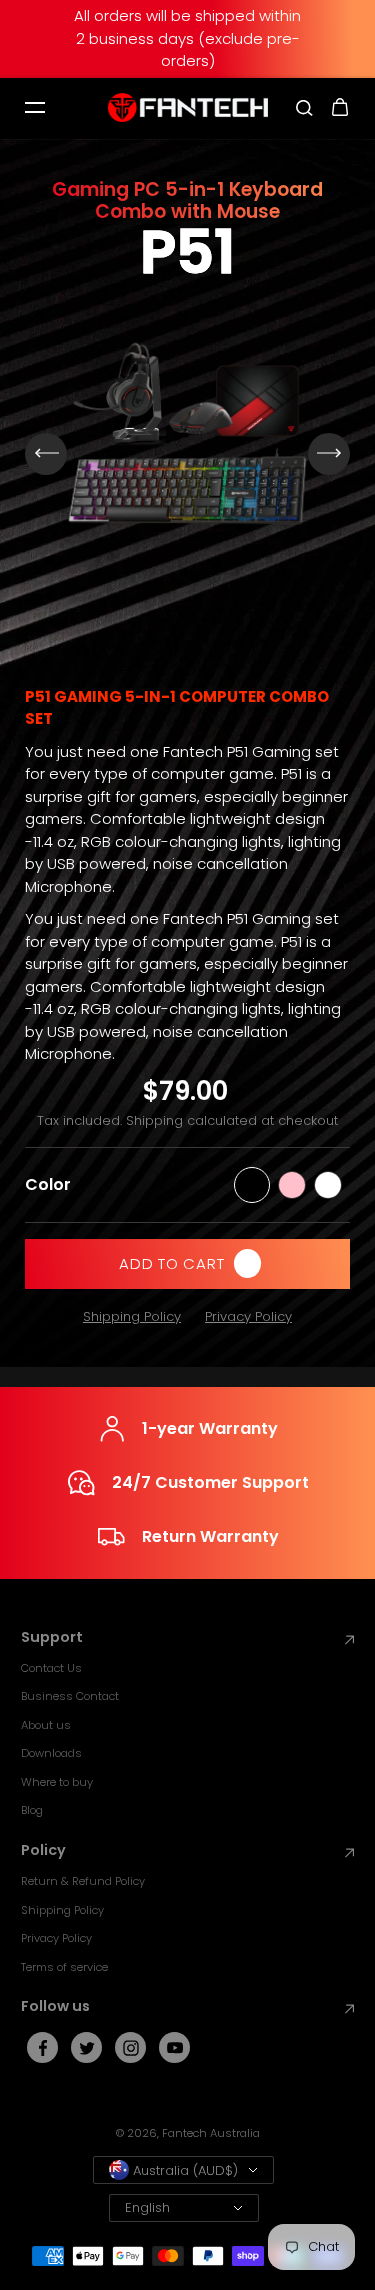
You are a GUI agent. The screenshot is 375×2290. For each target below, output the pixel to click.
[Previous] (46, 454)
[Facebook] (43, 2048)
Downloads (51, 1753)
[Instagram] (131, 2048)
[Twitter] (87, 2048)
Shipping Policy (132, 1316)
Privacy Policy (248, 1316)
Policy (43, 1850)
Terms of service (64, 1967)
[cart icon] (340, 108)
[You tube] (175, 2048)
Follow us (55, 2006)
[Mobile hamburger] (35, 108)
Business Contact (70, 1696)
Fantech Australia (211, 2133)
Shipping (154, 1120)
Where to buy (57, 1782)
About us (46, 1725)
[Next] (329, 454)
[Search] (304, 108)
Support (52, 1637)
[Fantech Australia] (188, 107)
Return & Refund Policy (83, 1881)
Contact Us (51, 1668)
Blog (32, 1810)
